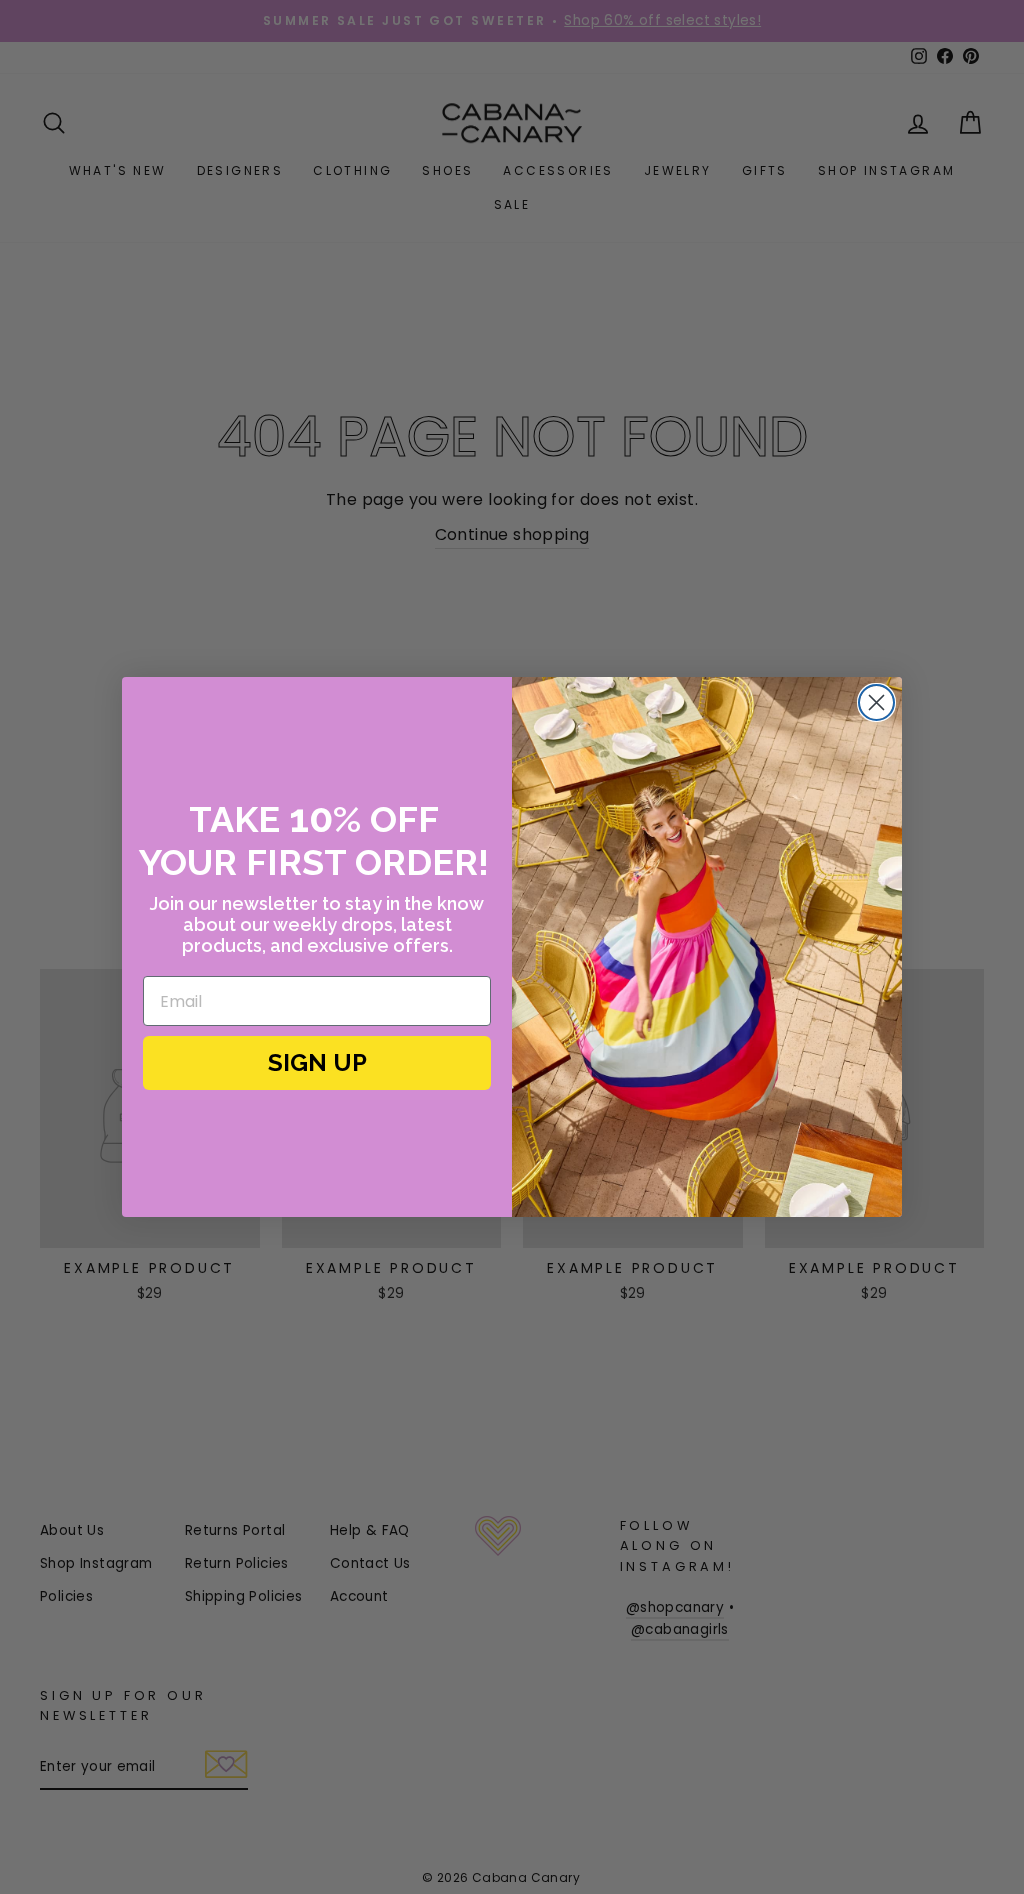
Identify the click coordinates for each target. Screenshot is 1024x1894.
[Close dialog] (876, 702)
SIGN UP (317, 1062)
